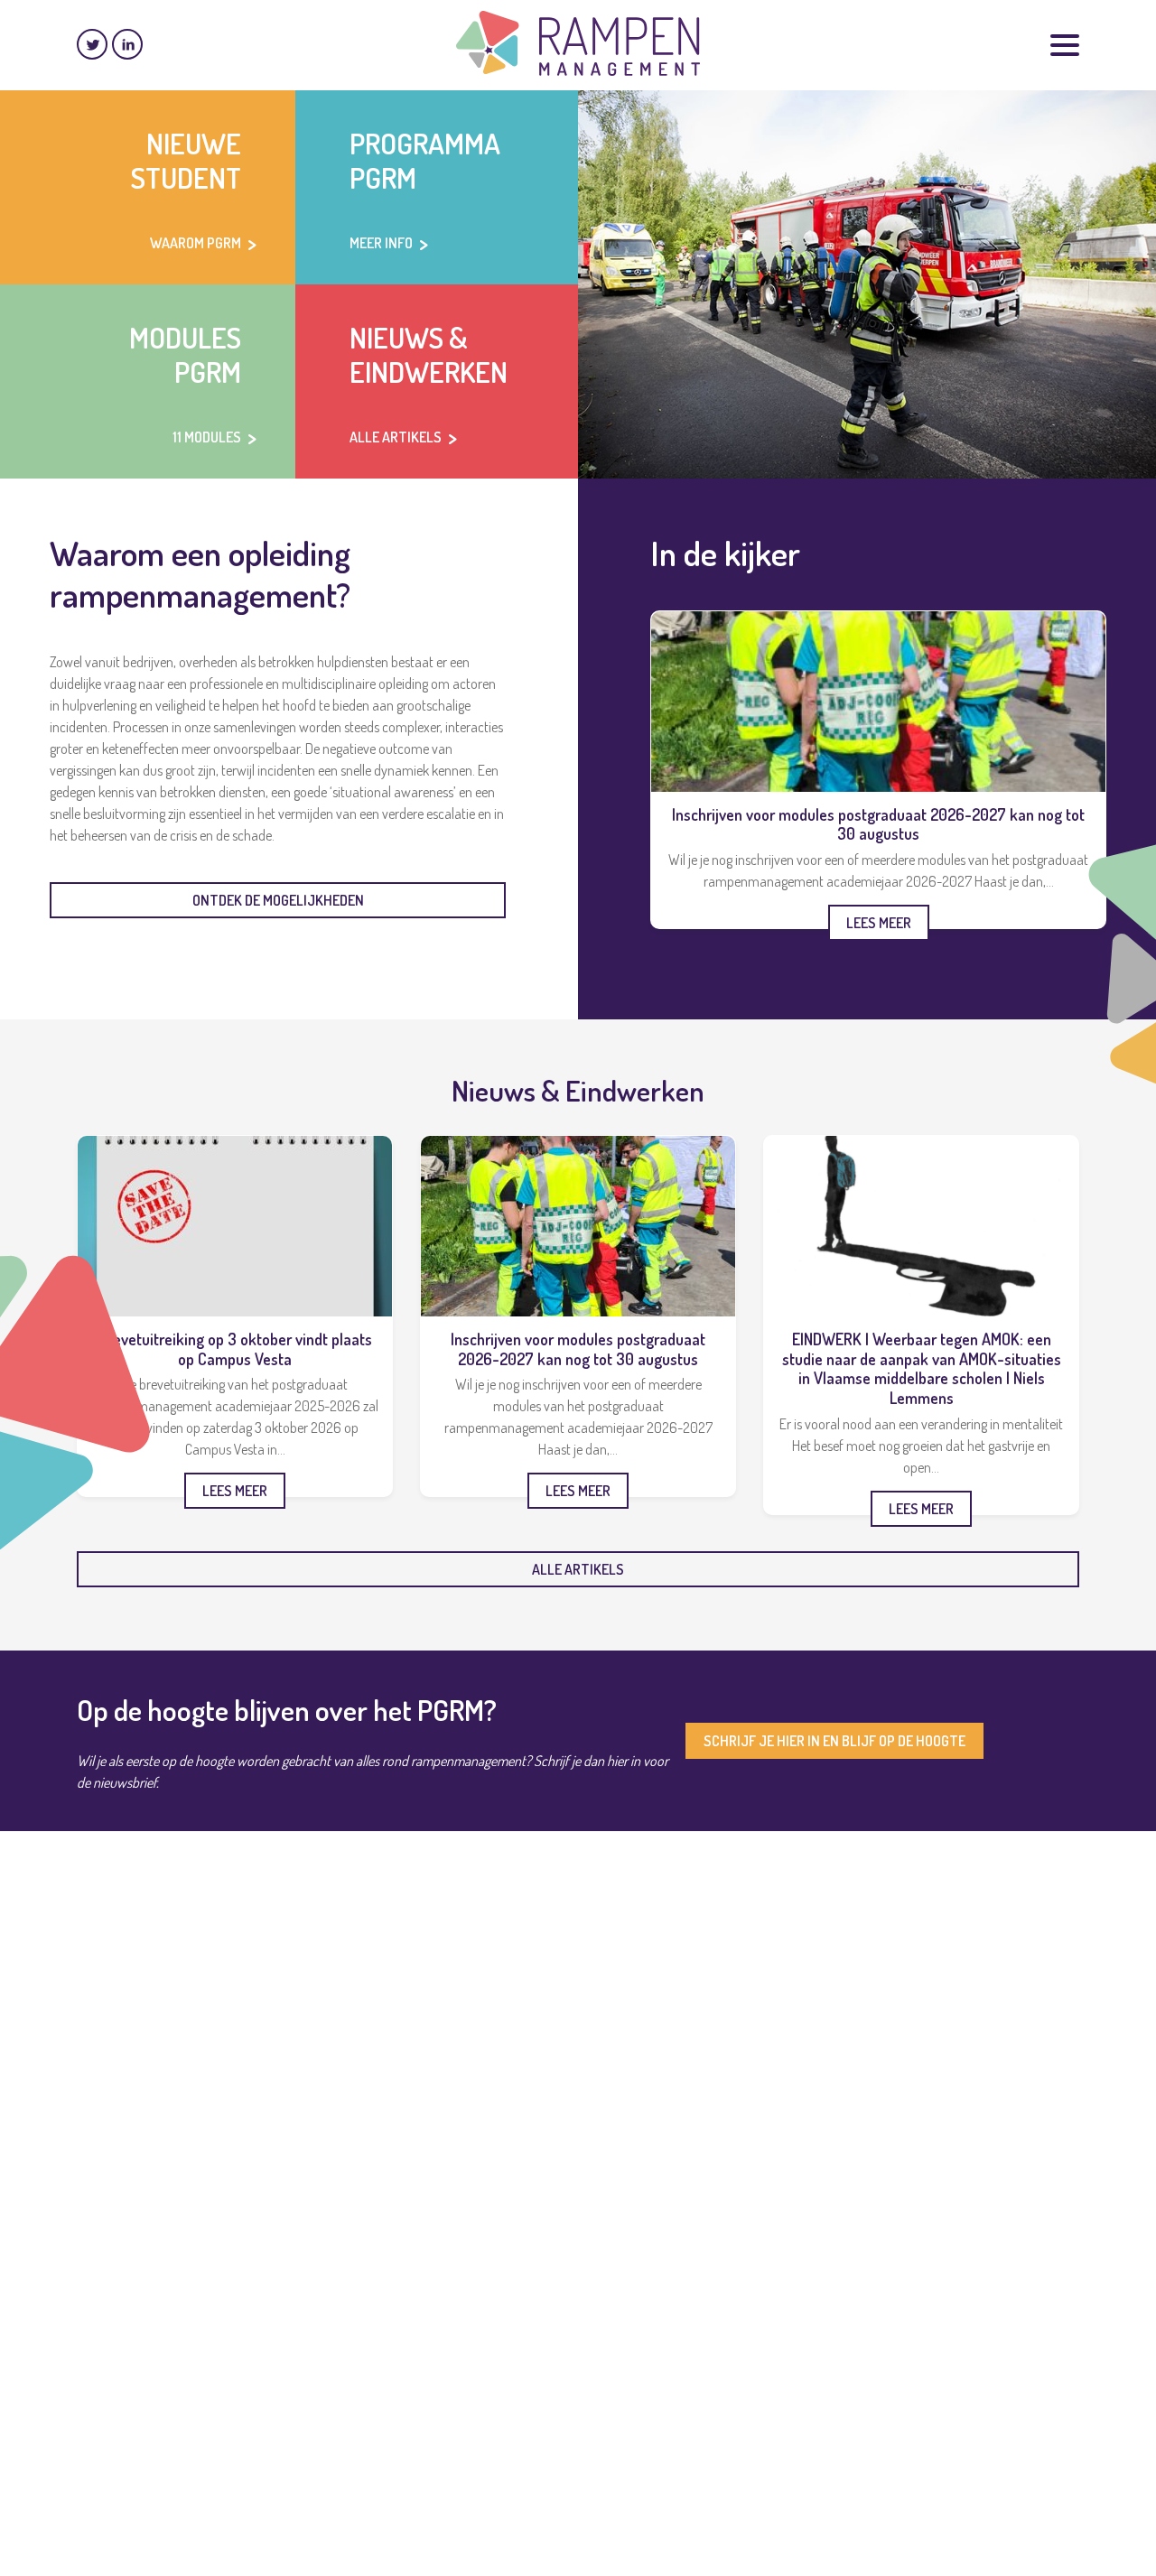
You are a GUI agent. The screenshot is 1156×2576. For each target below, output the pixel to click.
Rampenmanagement (578, 43)
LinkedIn (127, 44)
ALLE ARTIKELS (578, 1569)
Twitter (92, 44)
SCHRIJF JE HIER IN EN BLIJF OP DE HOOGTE (834, 1741)
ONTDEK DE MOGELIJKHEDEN (278, 900)
